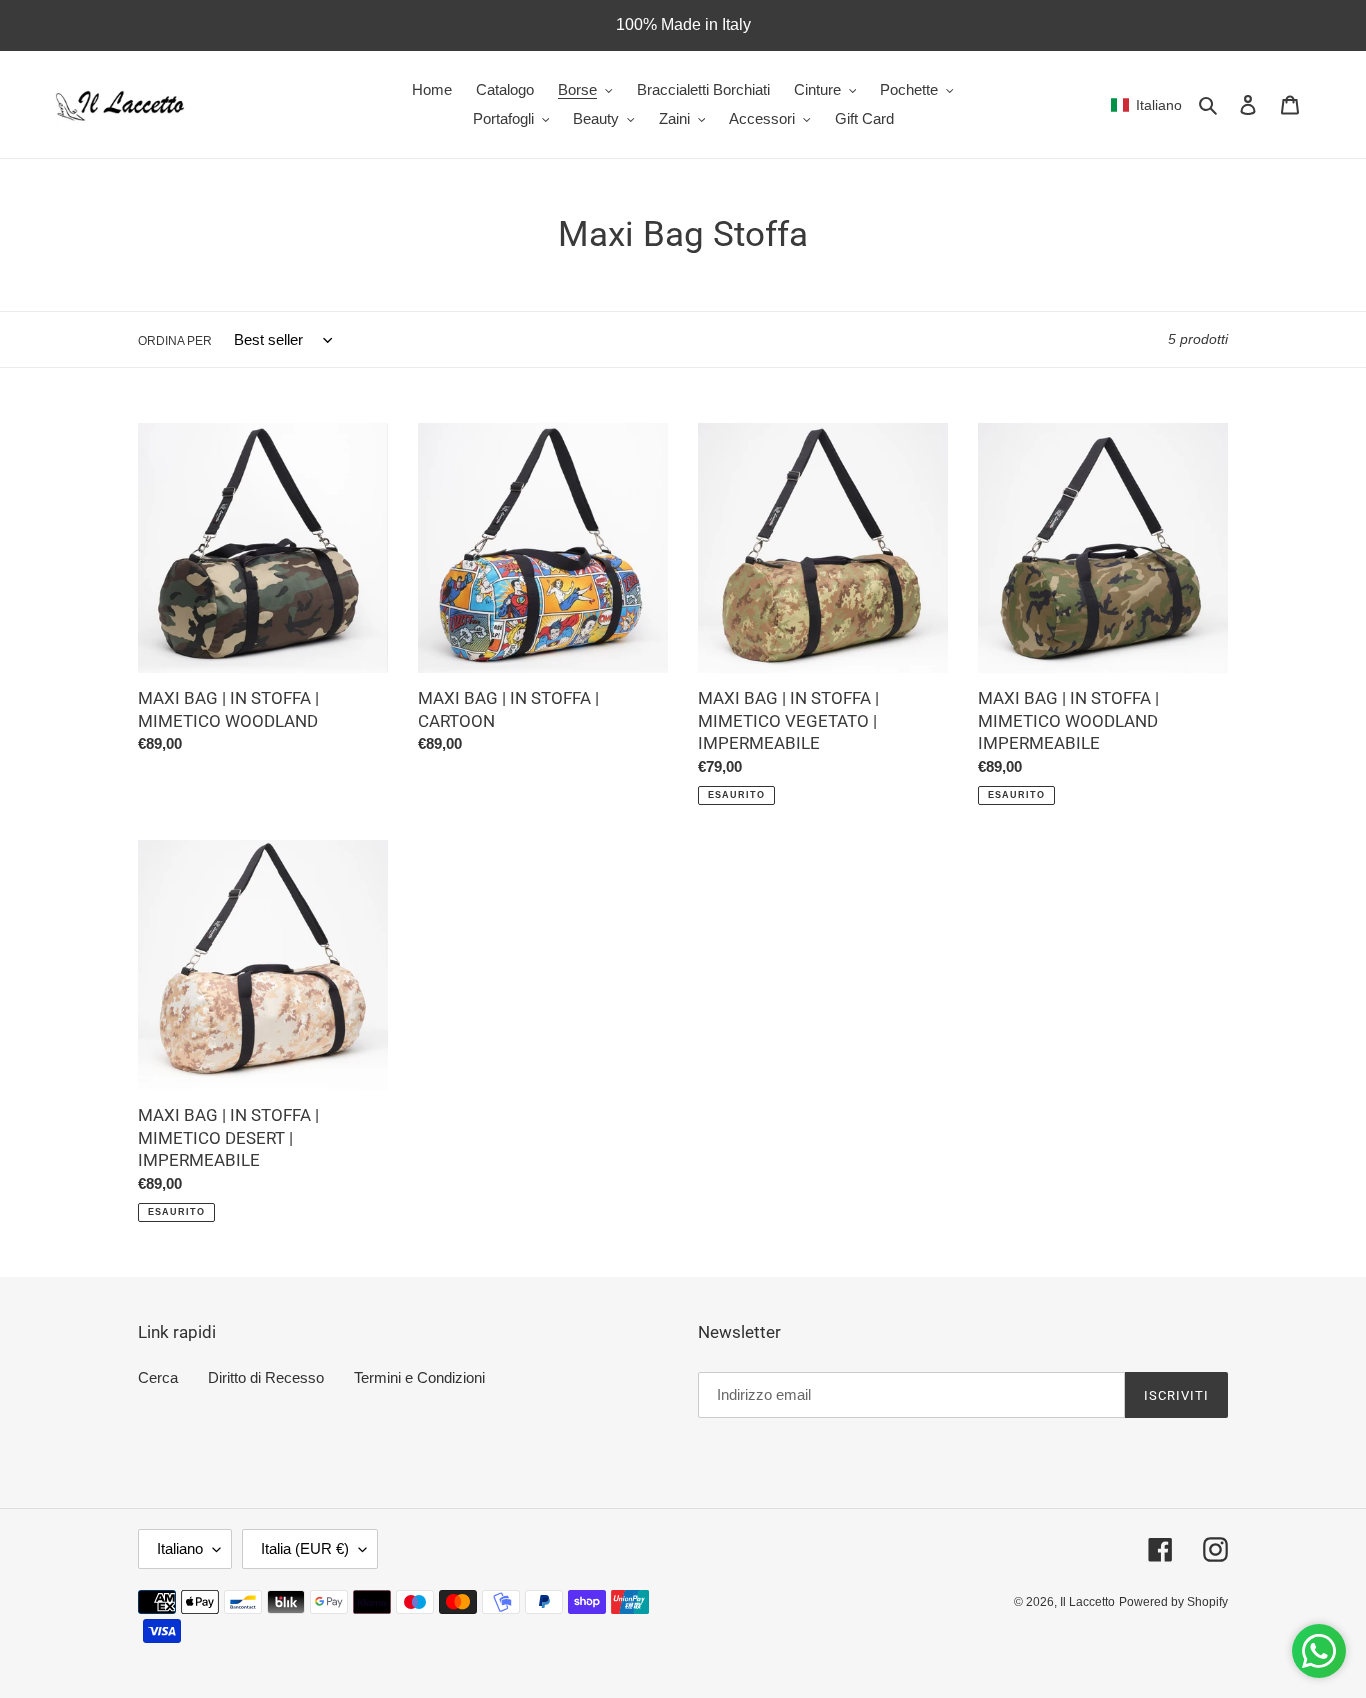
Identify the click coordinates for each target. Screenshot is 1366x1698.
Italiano (180, 1548)
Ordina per (175, 341)
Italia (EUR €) (305, 1548)
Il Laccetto (1087, 1602)
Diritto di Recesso (266, 1377)
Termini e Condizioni (419, 1377)
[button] (1146, 105)
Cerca (158, 1377)
